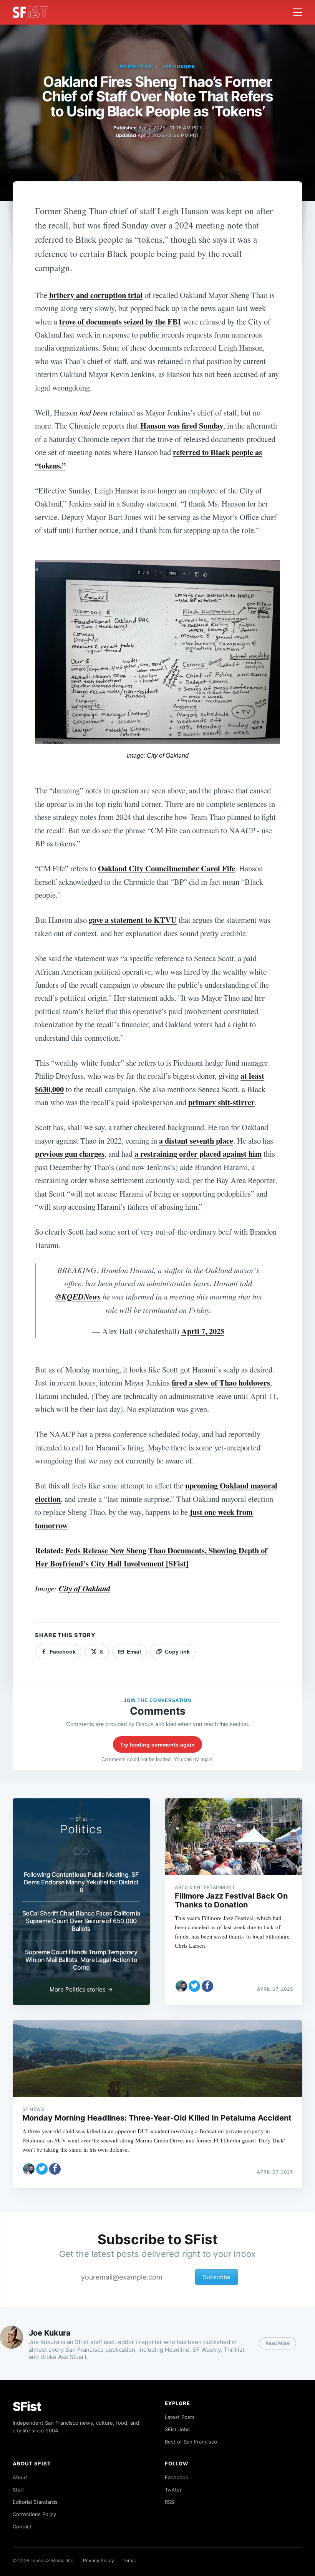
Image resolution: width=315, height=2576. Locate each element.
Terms (129, 2560)
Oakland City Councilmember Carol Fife (167, 868)
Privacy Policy (99, 2560)
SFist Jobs (177, 2429)
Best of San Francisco (191, 2442)
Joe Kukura (178, 67)
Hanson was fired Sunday (182, 425)
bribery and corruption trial (96, 295)
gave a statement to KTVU (133, 920)
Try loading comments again (157, 1745)
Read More (278, 2343)
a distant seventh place (196, 1141)
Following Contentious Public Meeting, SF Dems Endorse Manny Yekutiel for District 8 (81, 1882)
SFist (27, 2406)
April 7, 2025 (203, 1331)
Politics (81, 1829)
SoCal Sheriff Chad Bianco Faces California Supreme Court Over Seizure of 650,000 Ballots (81, 1921)
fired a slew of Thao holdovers (221, 1382)
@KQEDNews (78, 1297)
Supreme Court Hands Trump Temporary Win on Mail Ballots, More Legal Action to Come (81, 1960)
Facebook (177, 2477)
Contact (22, 2526)
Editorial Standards (35, 2502)
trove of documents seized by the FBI (120, 321)
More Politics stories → (81, 1989)
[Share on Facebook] (207, 1986)
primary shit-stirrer (221, 1102)
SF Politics (136, 67)
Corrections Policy (34, 2514)
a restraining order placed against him (198, 1154)
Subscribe (217, 2277)
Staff (18, 2490)
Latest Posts (180, 2417)
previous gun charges (70, 1154)
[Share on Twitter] (194, 1986)
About (20, 2477)
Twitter (173, 2490)
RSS (169, 2502)
